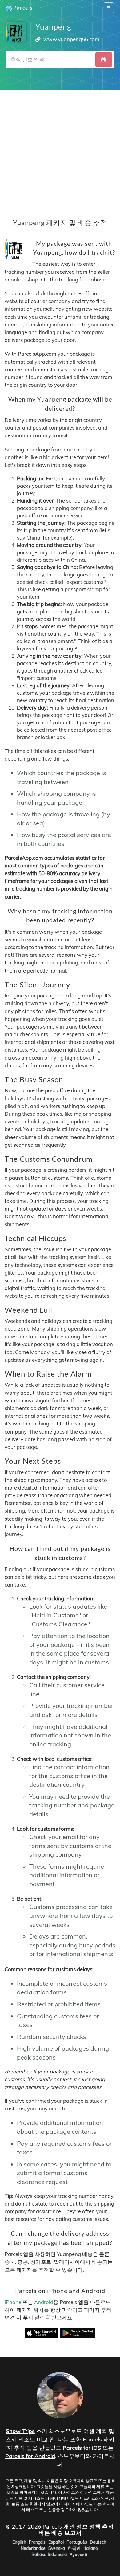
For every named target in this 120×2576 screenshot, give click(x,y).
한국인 (74, 2548)
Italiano (91, 2548)
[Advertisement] (60, 150)
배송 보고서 (67, 2533)
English (19, 2542)
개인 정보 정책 (82, 2526)
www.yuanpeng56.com (71, 39)
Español (56, 2542)
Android (44, 2302)
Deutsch (98, 2542)
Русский (78, 2554)
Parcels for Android (30, 2456)
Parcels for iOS (82, 2448)
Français (37, 2542)
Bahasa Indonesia (49, 2554)
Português (77, 2542)
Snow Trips (20, 2431)
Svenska (57, 2548)
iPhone (13, 2302)
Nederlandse (33, 2548)
